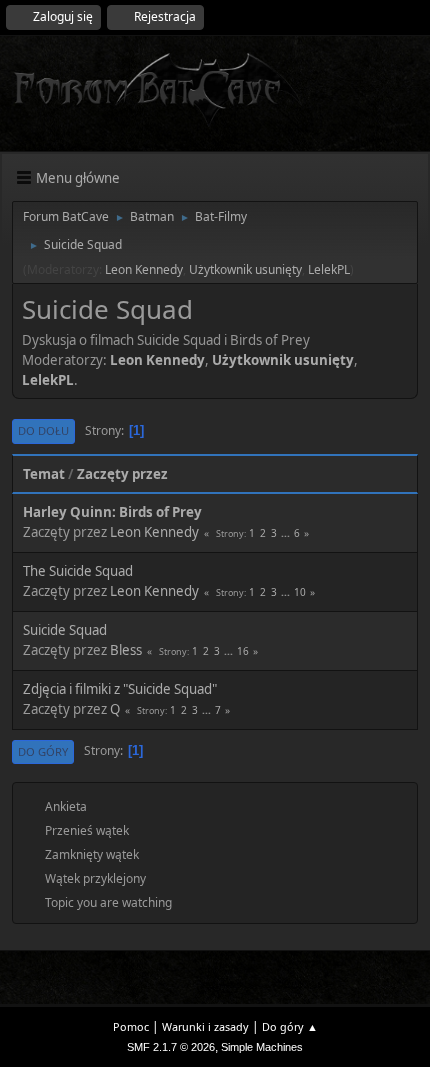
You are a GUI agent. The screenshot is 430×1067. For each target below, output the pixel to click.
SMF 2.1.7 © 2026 (171, 1047)
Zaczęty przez (122, 474)
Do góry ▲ (290, 1026)
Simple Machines (262, 1047)
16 (243, 651)
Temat (44, 474)
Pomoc (131, 1026)
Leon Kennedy (144, 269)
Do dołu (43, 430)
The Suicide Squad (78, 571)
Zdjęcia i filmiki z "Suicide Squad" (120, 689)
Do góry (43, 751)
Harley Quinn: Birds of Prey (112, 512)
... (287, 533)
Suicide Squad (65, 630)
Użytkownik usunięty (245, 269)
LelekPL (329, 269)
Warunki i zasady (205, 1026)
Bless (126, 650)
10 (300, 592)
